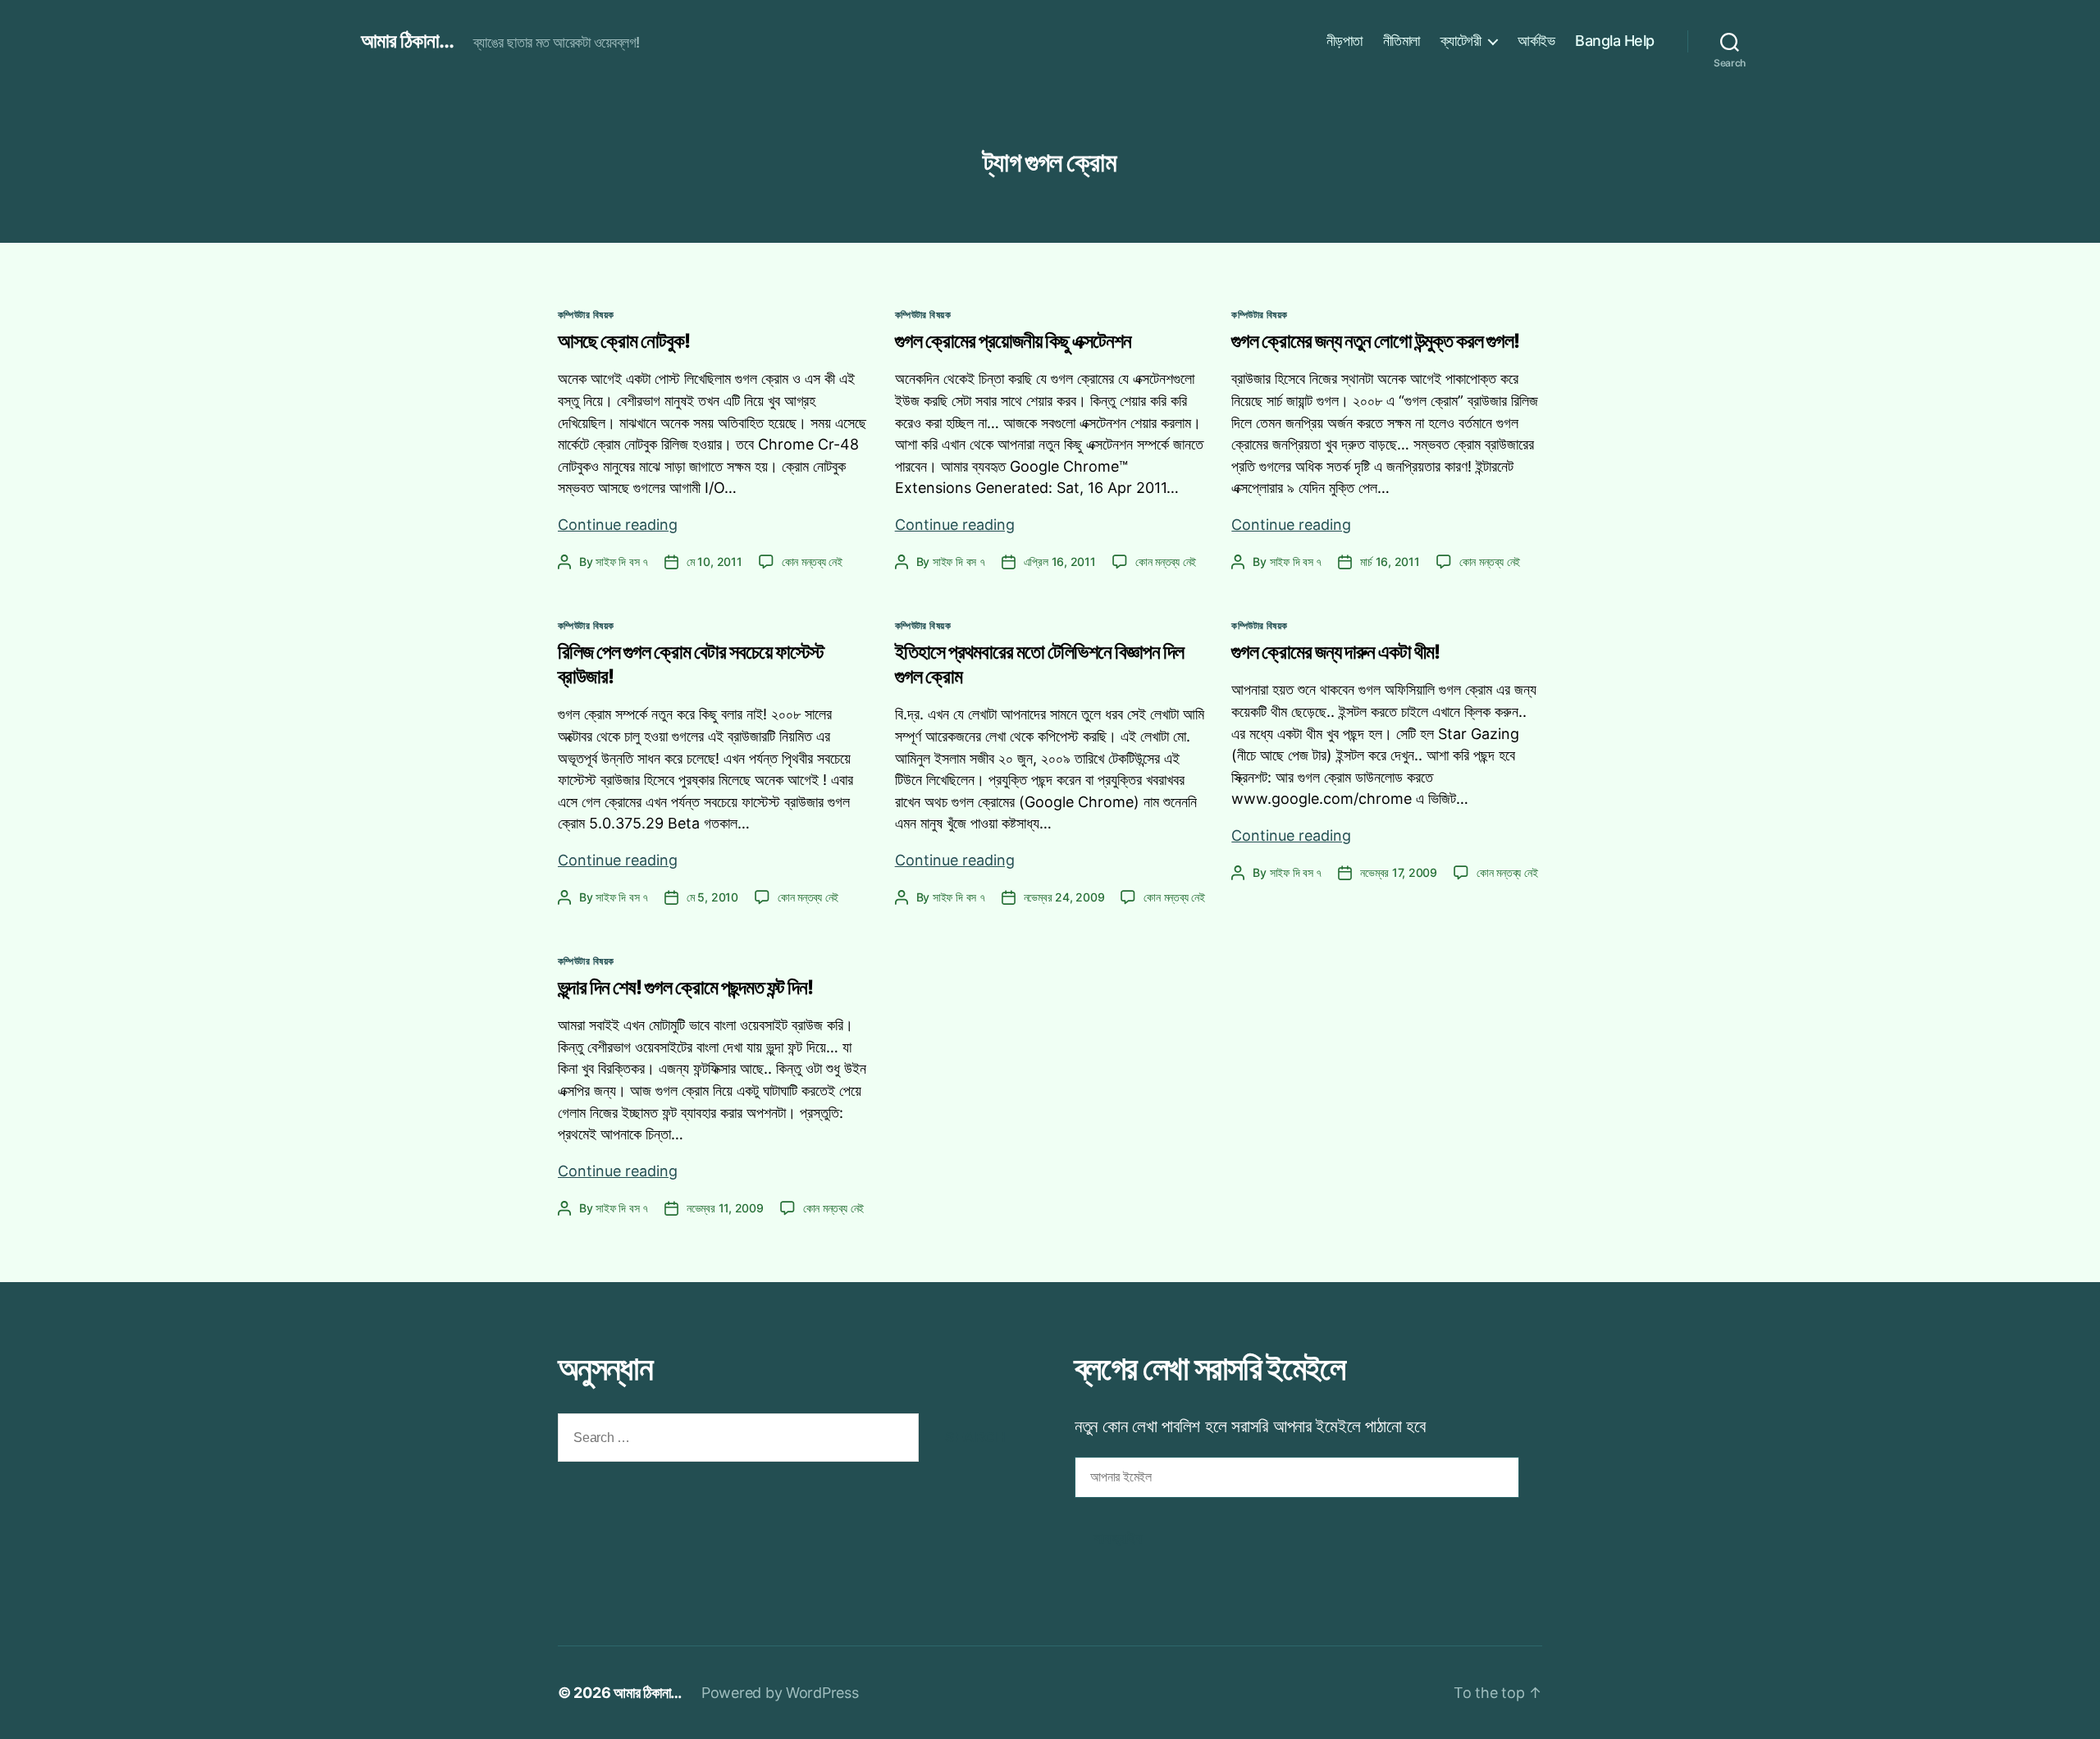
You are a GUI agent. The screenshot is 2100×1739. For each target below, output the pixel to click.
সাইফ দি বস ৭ (622, 561)
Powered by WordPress (780, 1693)
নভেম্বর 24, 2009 (1064, 897)
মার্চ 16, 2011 (1390, 561)
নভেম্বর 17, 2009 (1399, 872)
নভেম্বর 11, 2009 (725, 1208)
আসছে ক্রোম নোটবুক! (624, 341)
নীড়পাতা (1344, 41)
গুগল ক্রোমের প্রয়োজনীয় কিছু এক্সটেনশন (1013, 341)
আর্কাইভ (1536, 41)
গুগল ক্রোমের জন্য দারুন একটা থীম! (1335, 652)
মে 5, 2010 (712, 897)
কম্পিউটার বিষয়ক (586, 315)
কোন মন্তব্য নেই (812, 561)
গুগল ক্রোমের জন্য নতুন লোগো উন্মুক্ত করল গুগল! (1375, 341)
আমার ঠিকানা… (648, 1693)
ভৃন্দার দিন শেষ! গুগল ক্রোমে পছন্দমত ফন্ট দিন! (685, 987)
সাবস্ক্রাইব (1118, 1538)
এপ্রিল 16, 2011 (1060, 561)
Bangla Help (1615, 41)
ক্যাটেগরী (1461, 41)
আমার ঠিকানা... (407, 41)
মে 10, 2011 (714, 561)
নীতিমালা (1402, 41)
